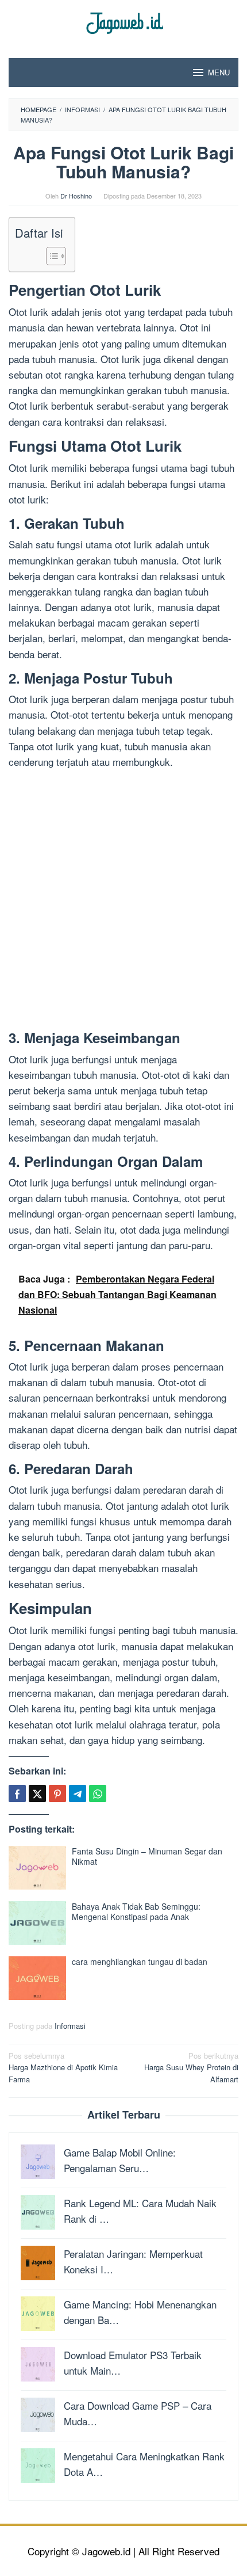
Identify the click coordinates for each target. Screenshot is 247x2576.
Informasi (70, 2026)
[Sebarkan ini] (17, 1793)
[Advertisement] (123, 902)
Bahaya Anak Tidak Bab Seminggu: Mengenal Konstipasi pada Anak (136, 1911)
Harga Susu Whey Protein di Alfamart (191, 2068)
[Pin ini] (57, 1793)
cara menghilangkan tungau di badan (140, 1961)
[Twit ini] (37, 1793)
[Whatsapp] (98, 1793)
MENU (219, 72)
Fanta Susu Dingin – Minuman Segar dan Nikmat (147, 1856)
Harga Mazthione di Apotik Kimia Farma (63, 2068)
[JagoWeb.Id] (124, 22)
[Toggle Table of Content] (50, 256)
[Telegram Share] (78, 1793)
